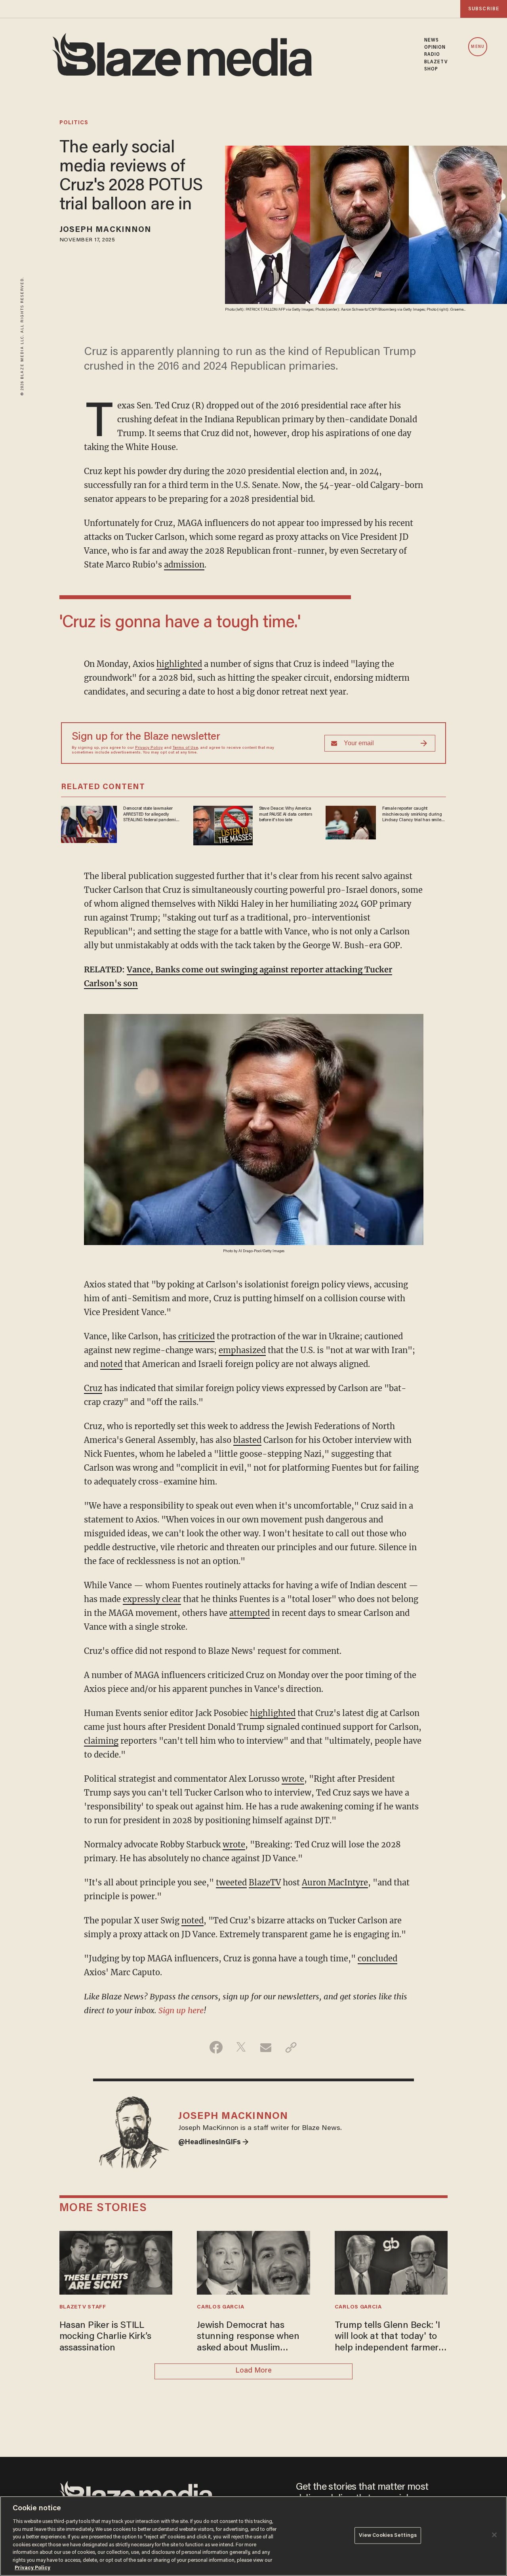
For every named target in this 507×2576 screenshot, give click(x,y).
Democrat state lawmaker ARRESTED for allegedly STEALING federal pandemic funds (151, 814)
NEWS (432, 40)
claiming (101, 1741)
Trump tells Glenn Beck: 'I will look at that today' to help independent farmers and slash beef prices (389, 2338)
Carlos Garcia (220, 2307)
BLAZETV (436, 62)
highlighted (179, 664)
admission (184, 565)
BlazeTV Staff (83, 2307)
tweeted (231, 1882)
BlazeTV (265, 1882)
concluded (377, 1958)
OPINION (435, 47)
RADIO (432, 55)
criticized (196, 1336)
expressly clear (152, 1599)
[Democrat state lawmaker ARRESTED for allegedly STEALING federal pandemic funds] (89, 823)
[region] (253, 2536)
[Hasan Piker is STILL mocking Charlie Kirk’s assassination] (116, 2262)
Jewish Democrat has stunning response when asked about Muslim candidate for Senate (248, 2338)
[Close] (494, 2535)
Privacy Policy (149, 748)
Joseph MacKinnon (106, 230)
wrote (293, 1779)
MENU (477, 47)
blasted (247, 1440)
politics (74, 123)
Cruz (93, 1388)
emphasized (242, 1350)
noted (111, 1364)
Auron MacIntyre (335, 1882)
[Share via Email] (266, 2047)
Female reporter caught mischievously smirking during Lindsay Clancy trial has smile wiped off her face (412, 814)
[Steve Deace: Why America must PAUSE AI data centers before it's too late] (223, 825)
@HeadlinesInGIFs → (213, 2143)
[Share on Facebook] (216, 2047)
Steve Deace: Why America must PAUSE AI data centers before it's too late (286, 814)
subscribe (484, 9)
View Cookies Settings (388, 2535)
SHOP (431, 69)
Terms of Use (185, 748)
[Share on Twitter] (241, 2047)
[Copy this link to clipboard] (291, 2047)
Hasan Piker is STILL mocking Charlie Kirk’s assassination (105, 2337)
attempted (250, 1613)
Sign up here (181, 2010)
